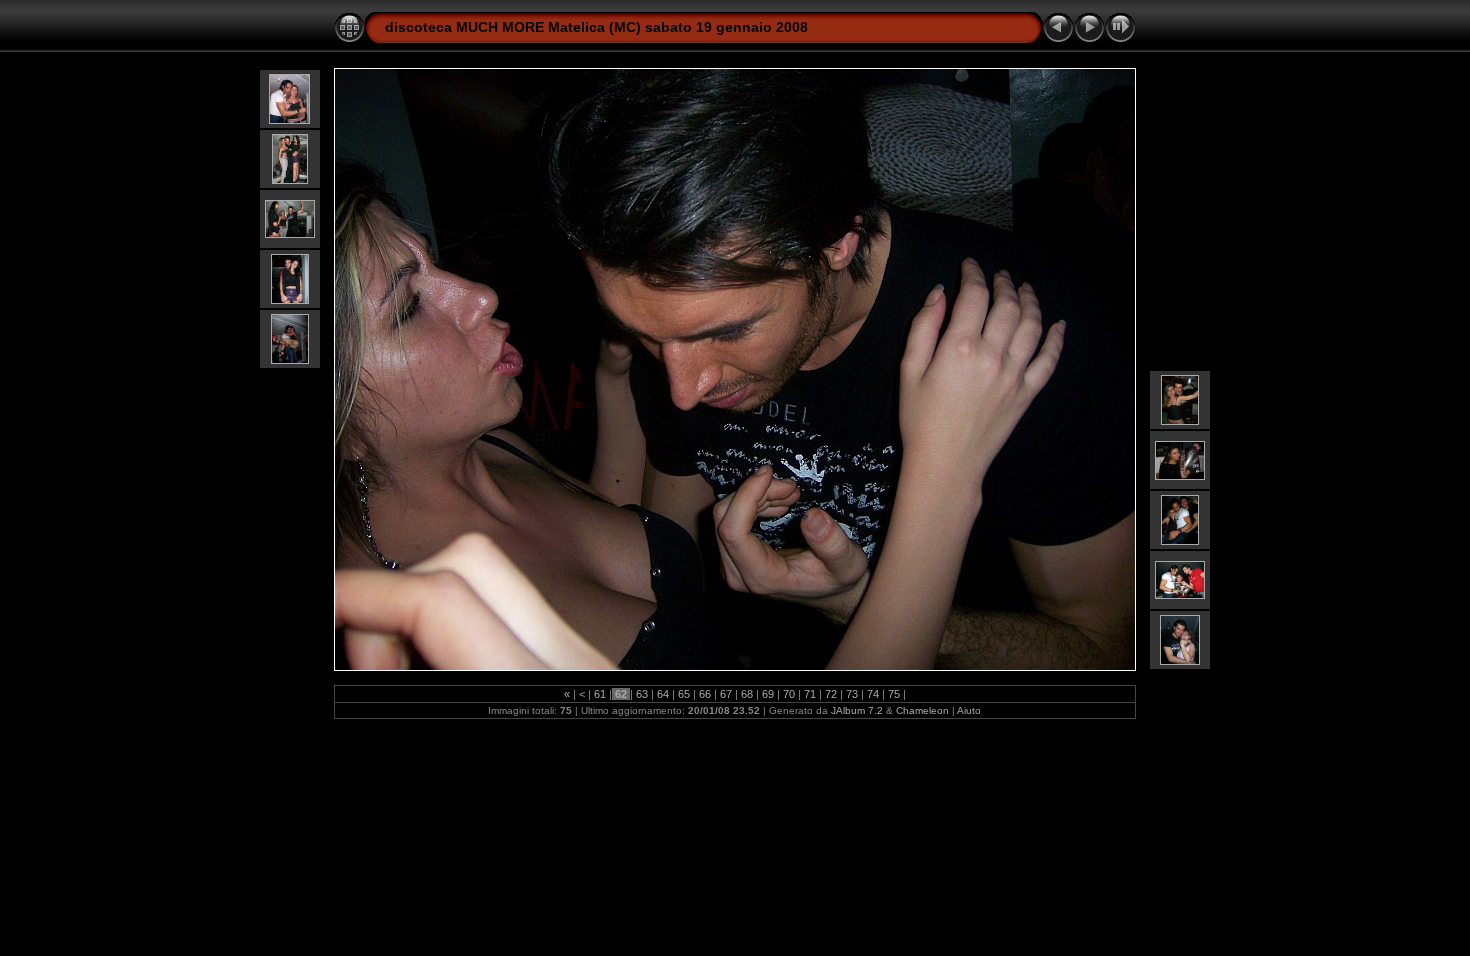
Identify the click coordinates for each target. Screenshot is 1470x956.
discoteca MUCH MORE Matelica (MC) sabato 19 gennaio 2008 (596, 27)
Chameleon (922, 710)
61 (600, 694)
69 (768, 694)
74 (873, 694)
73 (852, 694)
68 (747, 694)
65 (684, 694)
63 (642, 694)
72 (831, 694)
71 (810, 694)
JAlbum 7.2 (857, 710)
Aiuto (969, 710)
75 (894, 694)
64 (663, 694)
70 (789, 694)
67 (726, 694)
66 (705, 694)
